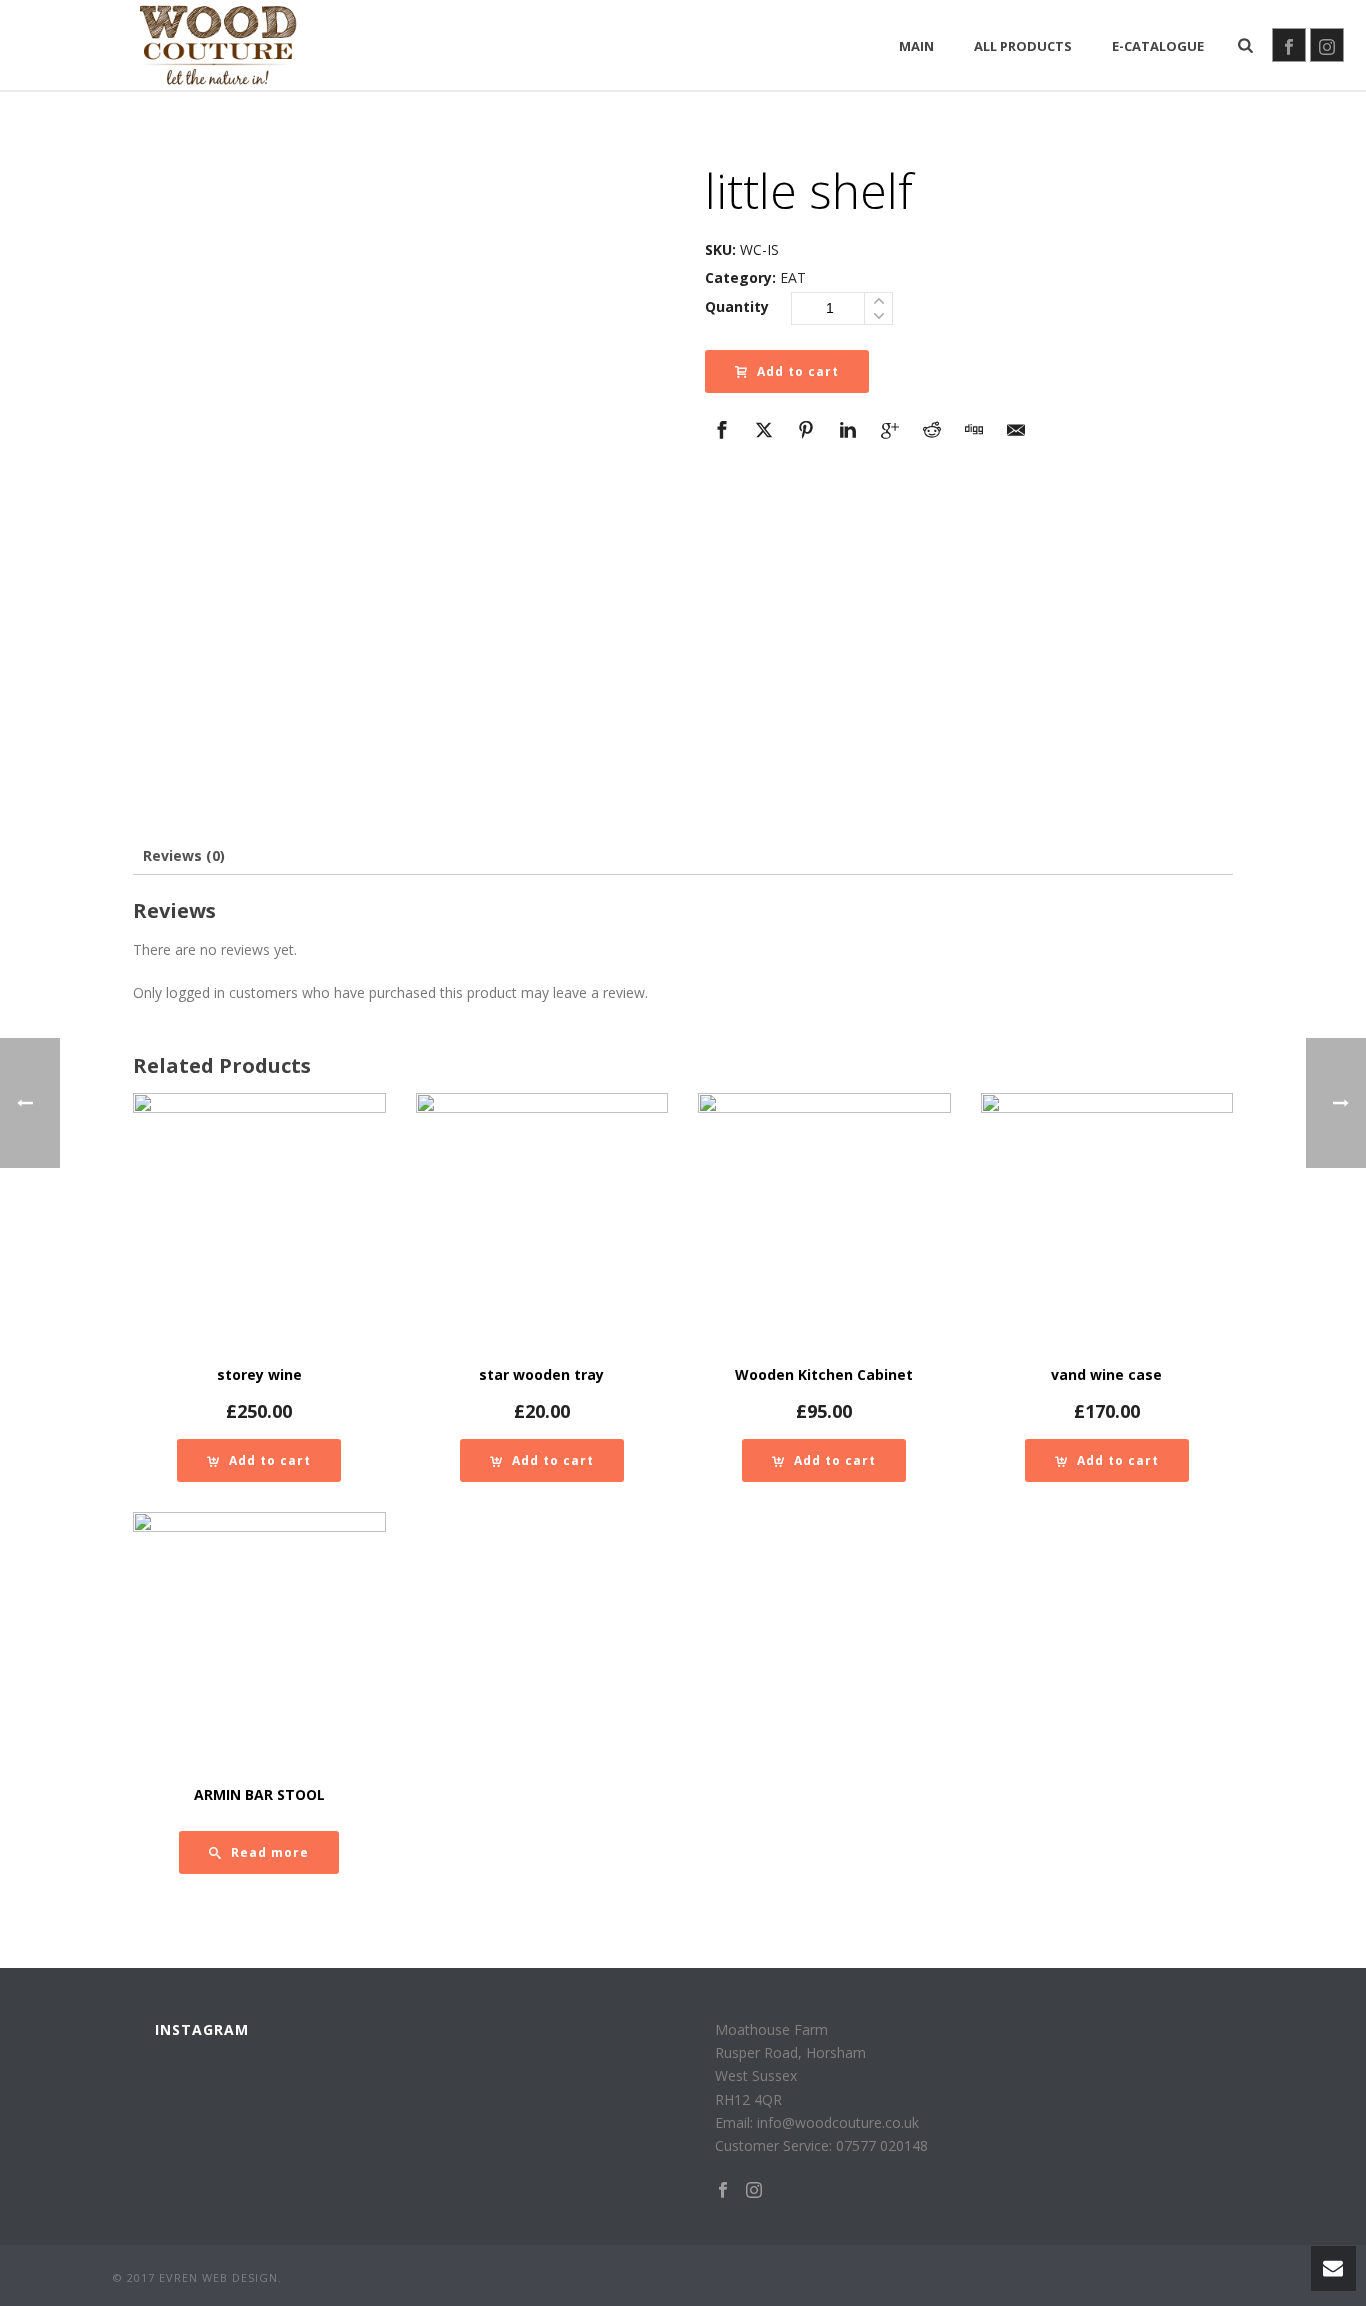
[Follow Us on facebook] (723, 2191)
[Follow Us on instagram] (754, 2191)
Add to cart (798, 371)
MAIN (916, 46)
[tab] (184, 855)
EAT (793, 277)
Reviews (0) (184, 855)
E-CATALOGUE (1158, 46)
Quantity (737, 306)
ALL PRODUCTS (1023, 46)
